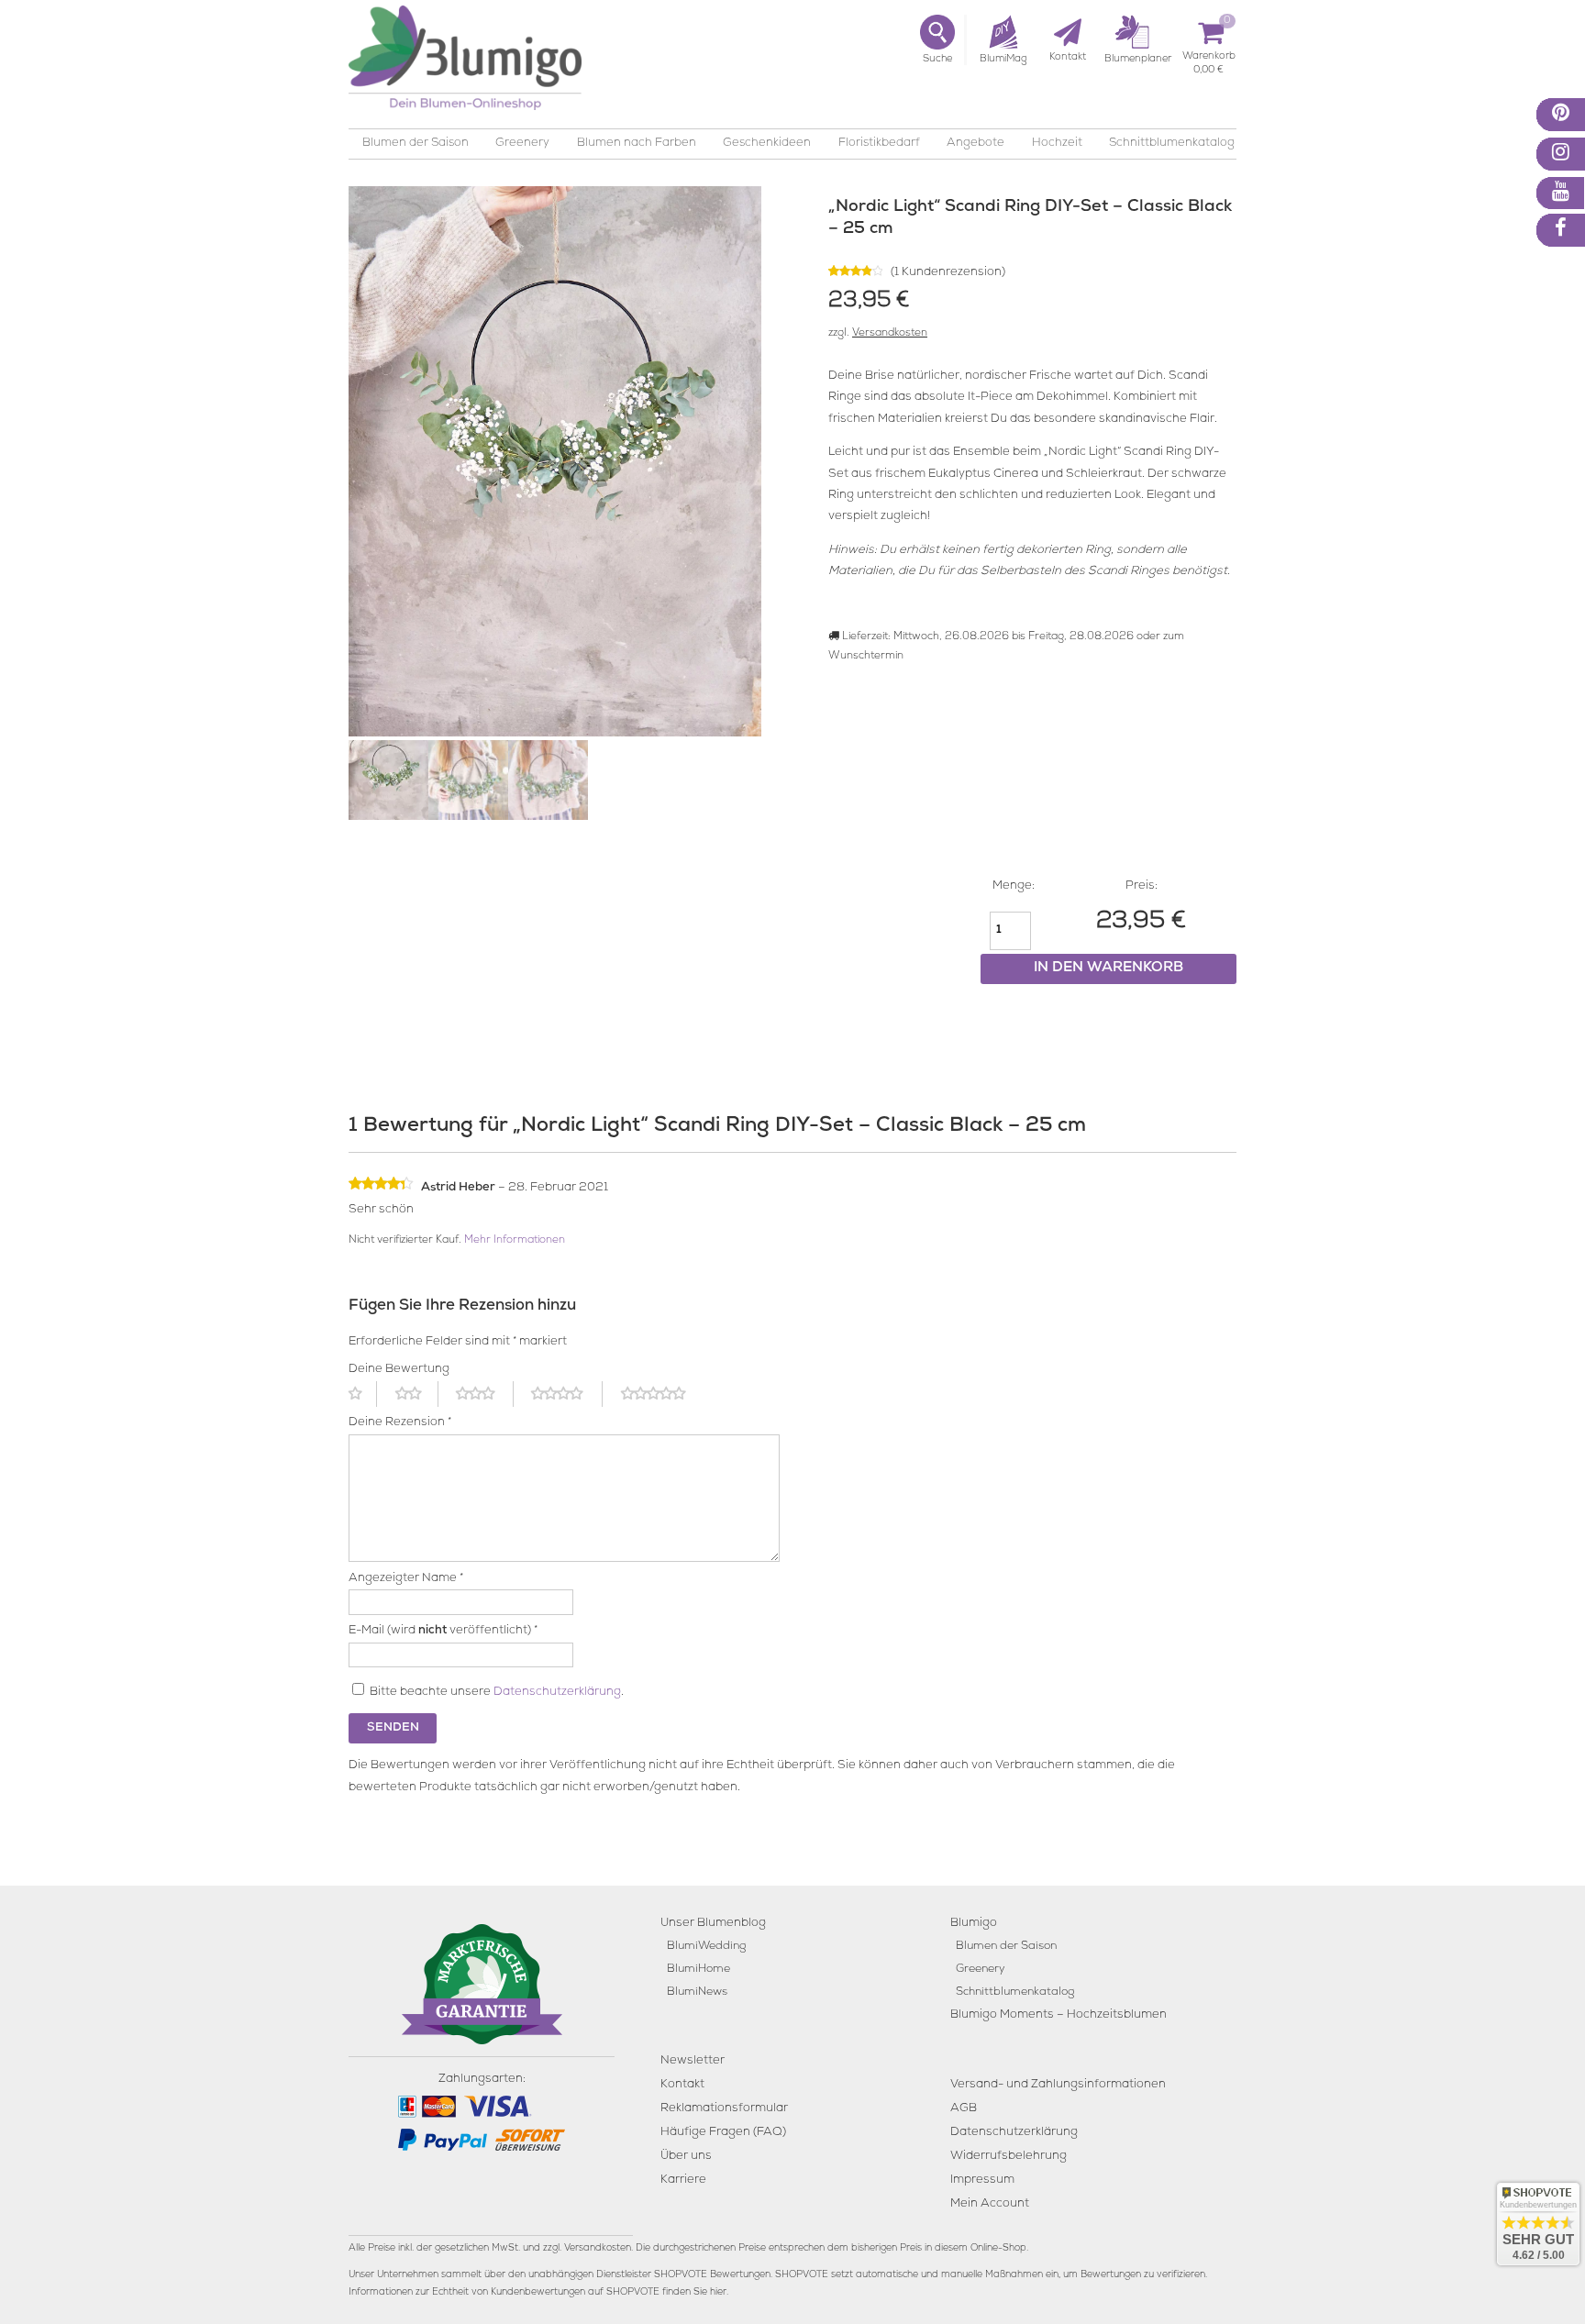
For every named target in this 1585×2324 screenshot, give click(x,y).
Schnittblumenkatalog (1172, 144)
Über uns (686, 2157)
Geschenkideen (767, 144)
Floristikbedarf (879, 144)
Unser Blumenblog (713, 1924)
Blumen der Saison (416, 144)
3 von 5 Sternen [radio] (484, 1394)
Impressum (982, 2180)
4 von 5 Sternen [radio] (567, 1394)
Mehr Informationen (515, 1241)
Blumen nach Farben (637, 144)
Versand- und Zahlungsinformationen (1058, 2085)
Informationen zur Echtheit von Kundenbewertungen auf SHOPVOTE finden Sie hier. (538, 2293)
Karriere (683, 2180)
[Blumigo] (465, 65)
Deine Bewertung (399, 1370)
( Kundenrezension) (948, 273)
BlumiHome (698, 1970)
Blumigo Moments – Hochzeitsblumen (1059, 2015)
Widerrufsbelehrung (1009, 2157)
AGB (964, 2109)
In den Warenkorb (1108, 968)
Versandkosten (890, 334)
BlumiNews (697, 1992)
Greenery (522, 144)
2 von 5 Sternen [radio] (417, 1394)
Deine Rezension (400, 1423)
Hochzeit (1057, 144)
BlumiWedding (706, 1947)
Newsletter (693, 2061)
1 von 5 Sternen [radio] (363, 1394)
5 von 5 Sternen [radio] (664, 1394)
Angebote (975, 144)
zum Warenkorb (1209, 59)
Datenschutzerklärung (557, 1693)
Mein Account (990, 2204)
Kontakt (682, 2085)
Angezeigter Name (406, 1579)
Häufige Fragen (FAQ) (723, 2133)
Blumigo (974, 1924)
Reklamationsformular (724, 2109)
